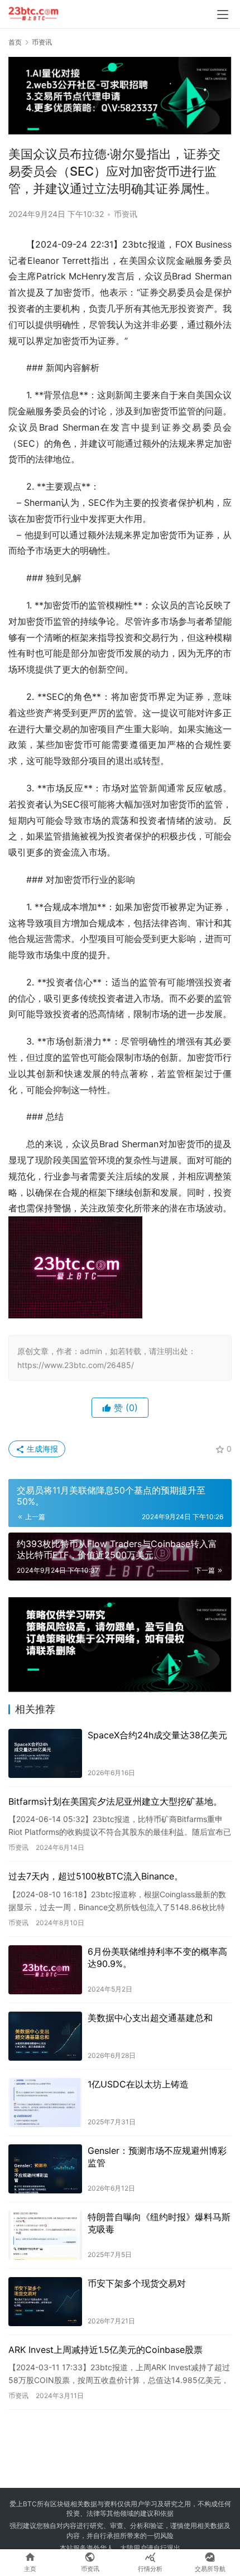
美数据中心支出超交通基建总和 (150, 2018)
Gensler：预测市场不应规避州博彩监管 (157, 2157)
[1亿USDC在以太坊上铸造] (45, 2103)
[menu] (223, 15)
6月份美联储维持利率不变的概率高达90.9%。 (157, 1958)
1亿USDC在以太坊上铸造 (138, 2084)
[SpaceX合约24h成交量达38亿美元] (45, 1753)
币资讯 (126, 214)
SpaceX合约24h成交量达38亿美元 (157, 1735)
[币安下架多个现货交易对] (45, 2302)
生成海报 (41, 1449)
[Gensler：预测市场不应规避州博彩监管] (45, 2169)
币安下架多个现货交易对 (137, 2283)
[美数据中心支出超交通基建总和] (45, 2036)
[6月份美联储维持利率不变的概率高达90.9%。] (45, 1970)
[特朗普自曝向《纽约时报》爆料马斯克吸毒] (45, 2235)
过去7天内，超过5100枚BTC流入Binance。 (96, 1876)
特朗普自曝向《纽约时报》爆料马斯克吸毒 (159, 2223)
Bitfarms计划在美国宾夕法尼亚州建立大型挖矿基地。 (115, 1801)
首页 (15, 42)
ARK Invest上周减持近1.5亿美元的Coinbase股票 (105, 2350)
